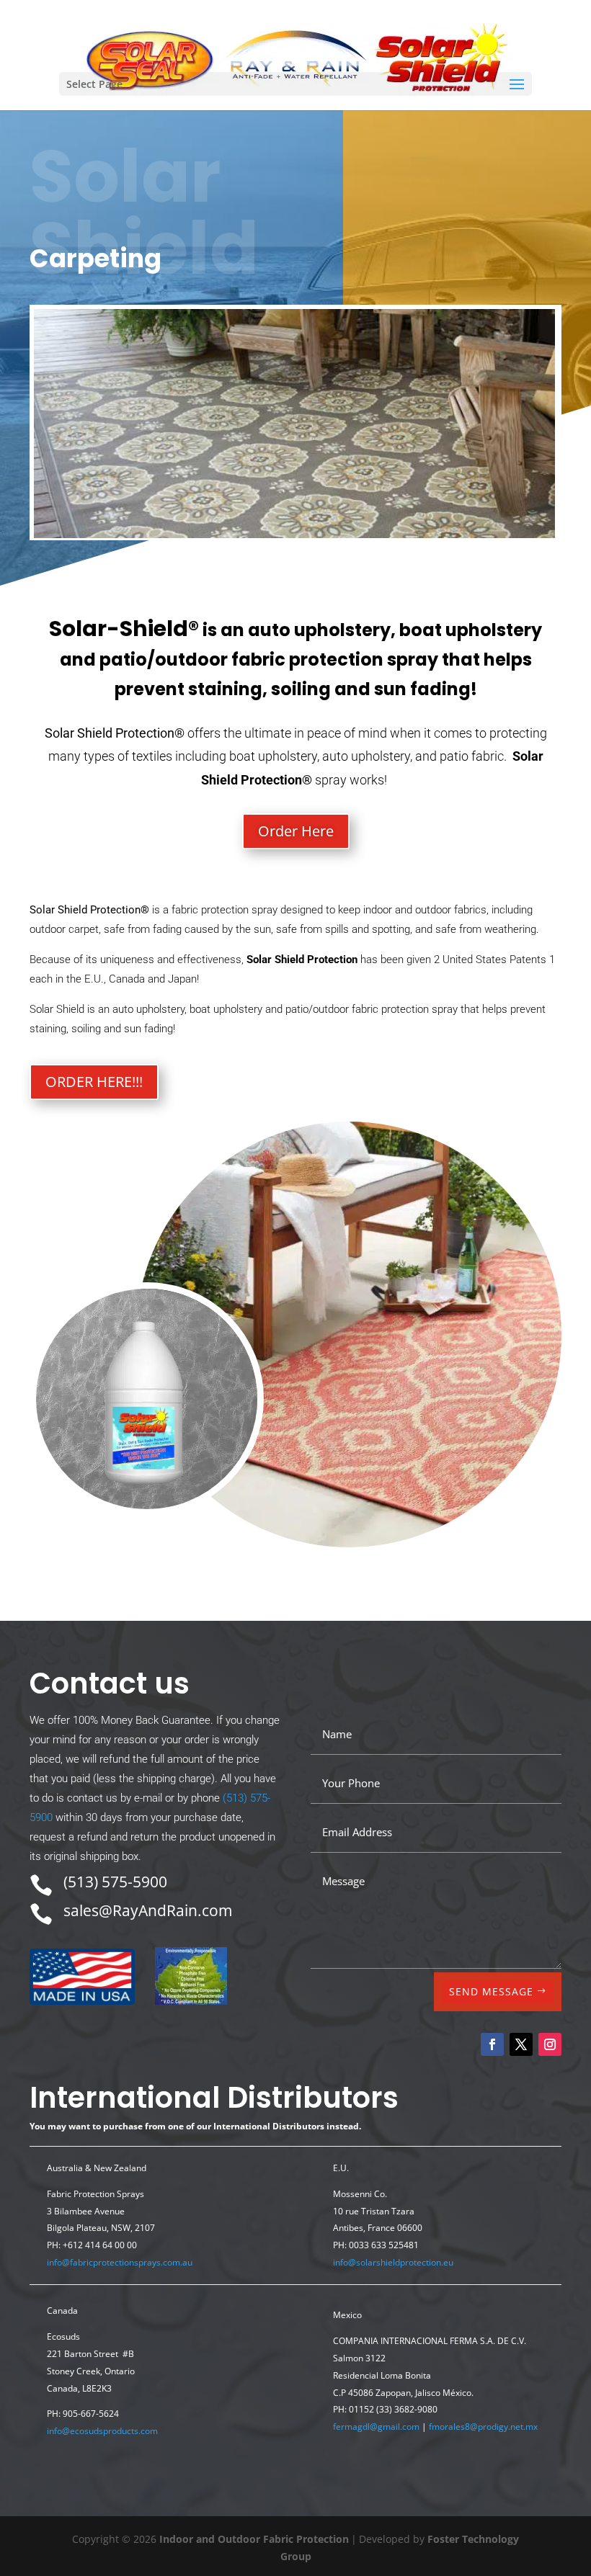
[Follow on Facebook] (492, 2044)
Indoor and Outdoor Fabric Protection (254, 2539)
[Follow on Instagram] (550, 2044)
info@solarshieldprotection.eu (393, 2262)
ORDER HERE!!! (94, 1082)
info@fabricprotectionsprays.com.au (120, 2262)
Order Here (296, 831)
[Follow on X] (521, 2044)
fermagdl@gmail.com (376, 2427)
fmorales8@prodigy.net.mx (483, 2427)
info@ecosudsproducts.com (102, 2431)
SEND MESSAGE (491, 1991)
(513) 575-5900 (115, 1882)
